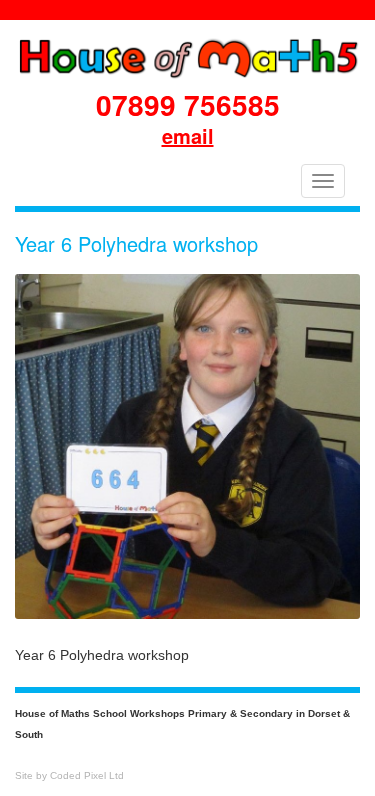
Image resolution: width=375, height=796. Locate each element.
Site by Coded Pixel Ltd (69, 775)
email (188, 135)
